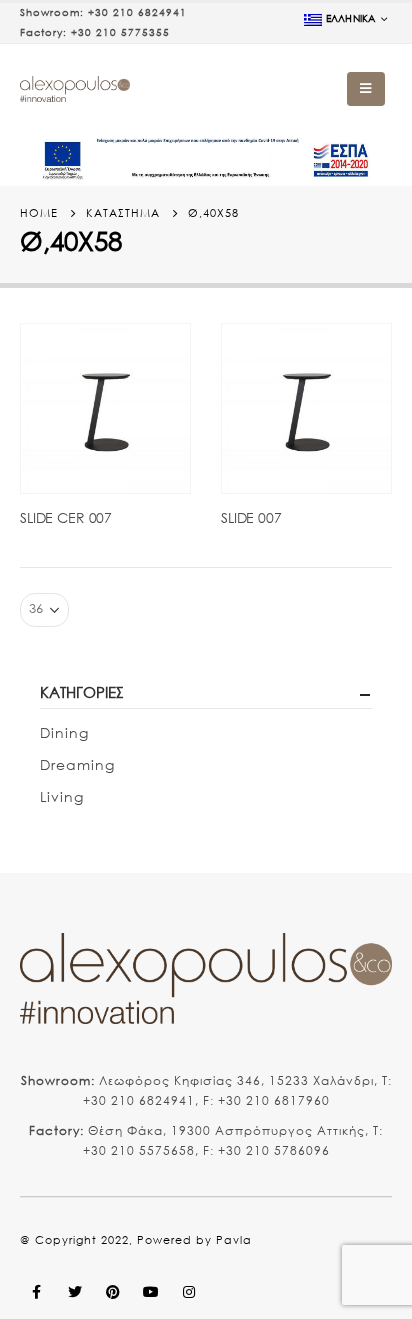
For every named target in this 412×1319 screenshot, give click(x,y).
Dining (64, 732)
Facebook (37, 1292)
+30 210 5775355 (120, 32)
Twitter (75, 1292)
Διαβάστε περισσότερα (157, 357)
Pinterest (113, 1292)
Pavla (234, 1240)
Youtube (151, 1292)
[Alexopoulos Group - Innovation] (75, 89)
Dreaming (77, 764)
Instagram (189, 1292)
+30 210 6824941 (137, 12)
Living (62, 796)
